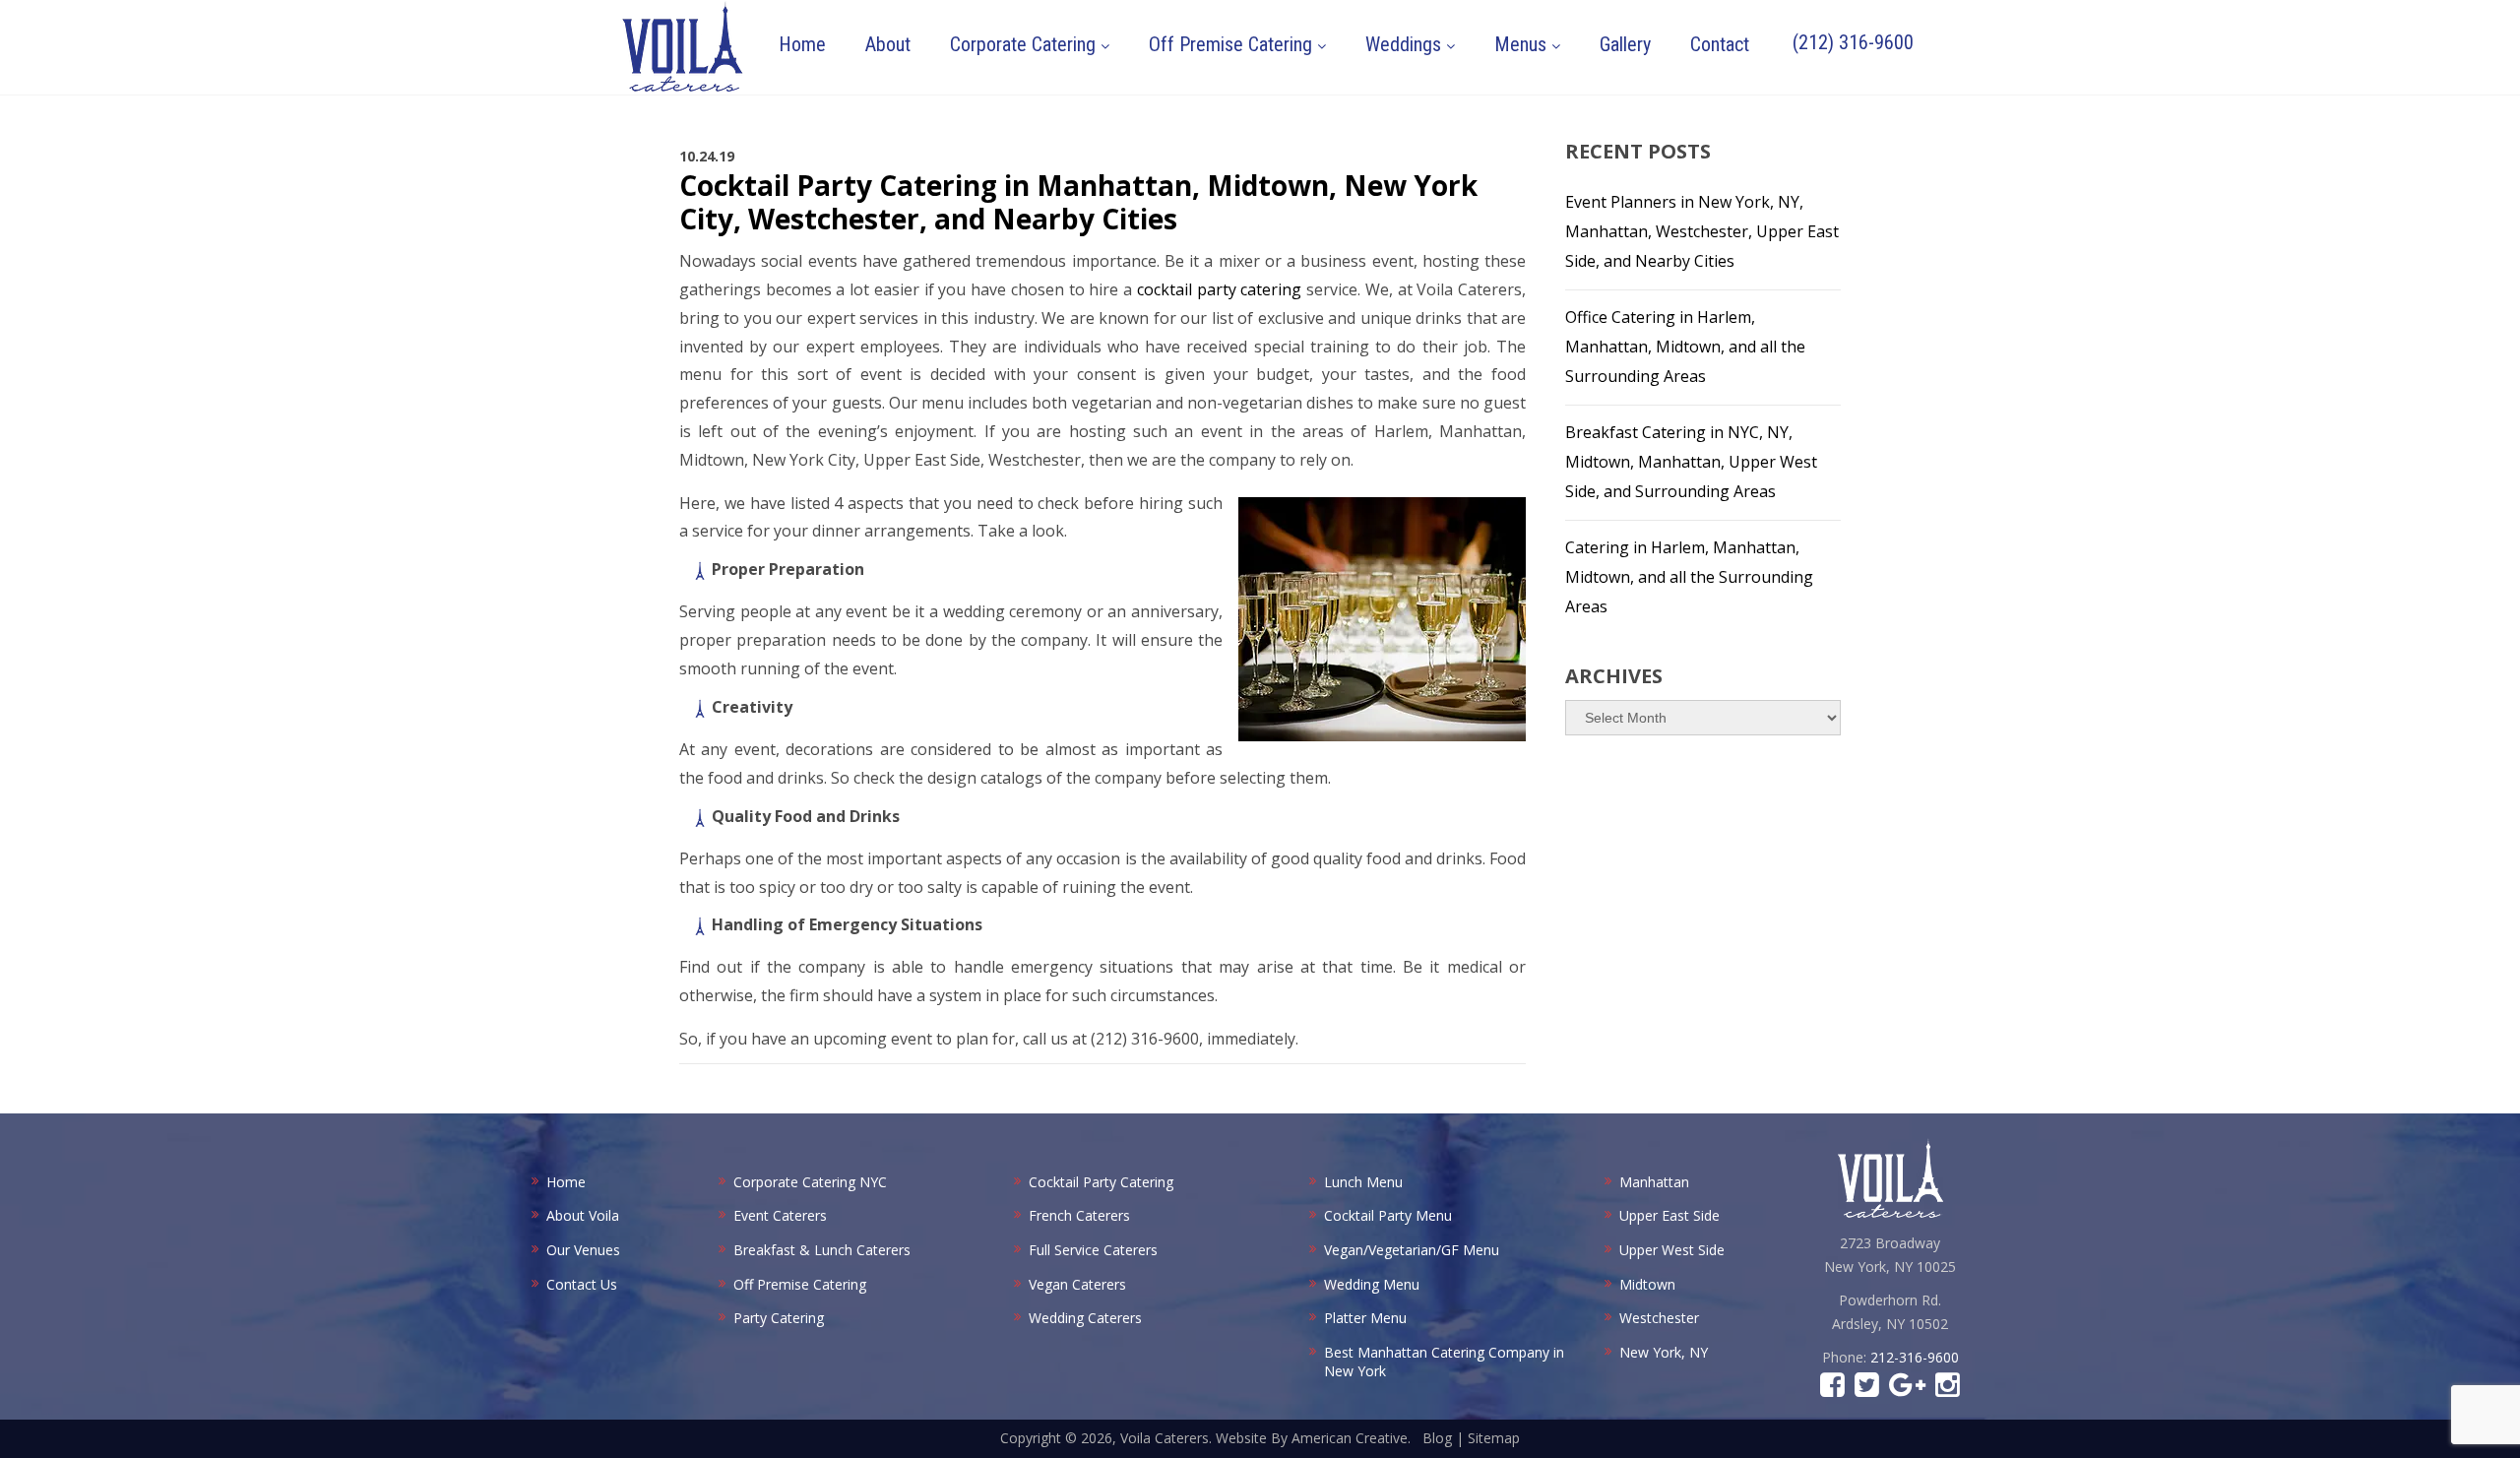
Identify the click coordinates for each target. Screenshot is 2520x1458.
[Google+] (1907, 1390)
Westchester (1659, 1318)
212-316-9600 (1915, 1357)
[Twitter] (1867, 1390)
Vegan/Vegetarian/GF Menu (1412, 1250)
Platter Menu (1365, 1318)
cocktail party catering (1219, 289)
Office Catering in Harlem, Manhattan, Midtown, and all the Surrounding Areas (1685, 347)
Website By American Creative (1312, 1438)
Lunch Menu (1363, 1182)
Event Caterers (780, 1215)
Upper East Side (1669, 1215)
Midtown (1647, 1284)
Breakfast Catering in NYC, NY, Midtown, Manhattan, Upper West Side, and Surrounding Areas (1691, 462)
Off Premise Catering (800, 1284)
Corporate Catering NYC (810, 1182)
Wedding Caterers (1085, 1318)
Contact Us (582, 1284)
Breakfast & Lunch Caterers (822, 1250)
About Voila (583, 1215)
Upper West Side (1672, 1250)
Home (566, 1182)
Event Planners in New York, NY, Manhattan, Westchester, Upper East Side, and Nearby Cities (1702, 231)
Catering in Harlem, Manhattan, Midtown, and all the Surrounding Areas (1689, 577)
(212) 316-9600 (1853, 42)
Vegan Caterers (1077, 1284)
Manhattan (1654, 1182)
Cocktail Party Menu (1388, 1215)
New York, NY (1664, 1352)
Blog (1437, 1438)
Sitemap (1494, 1438)
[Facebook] (1832, 1390)
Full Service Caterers (1093, 1250)
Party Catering (779, 1318)
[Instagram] (1948, 1390)
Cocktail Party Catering (1101, 1182)
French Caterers (1079, 1215)
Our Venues (583, 1250)
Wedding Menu (1372, 1284)
